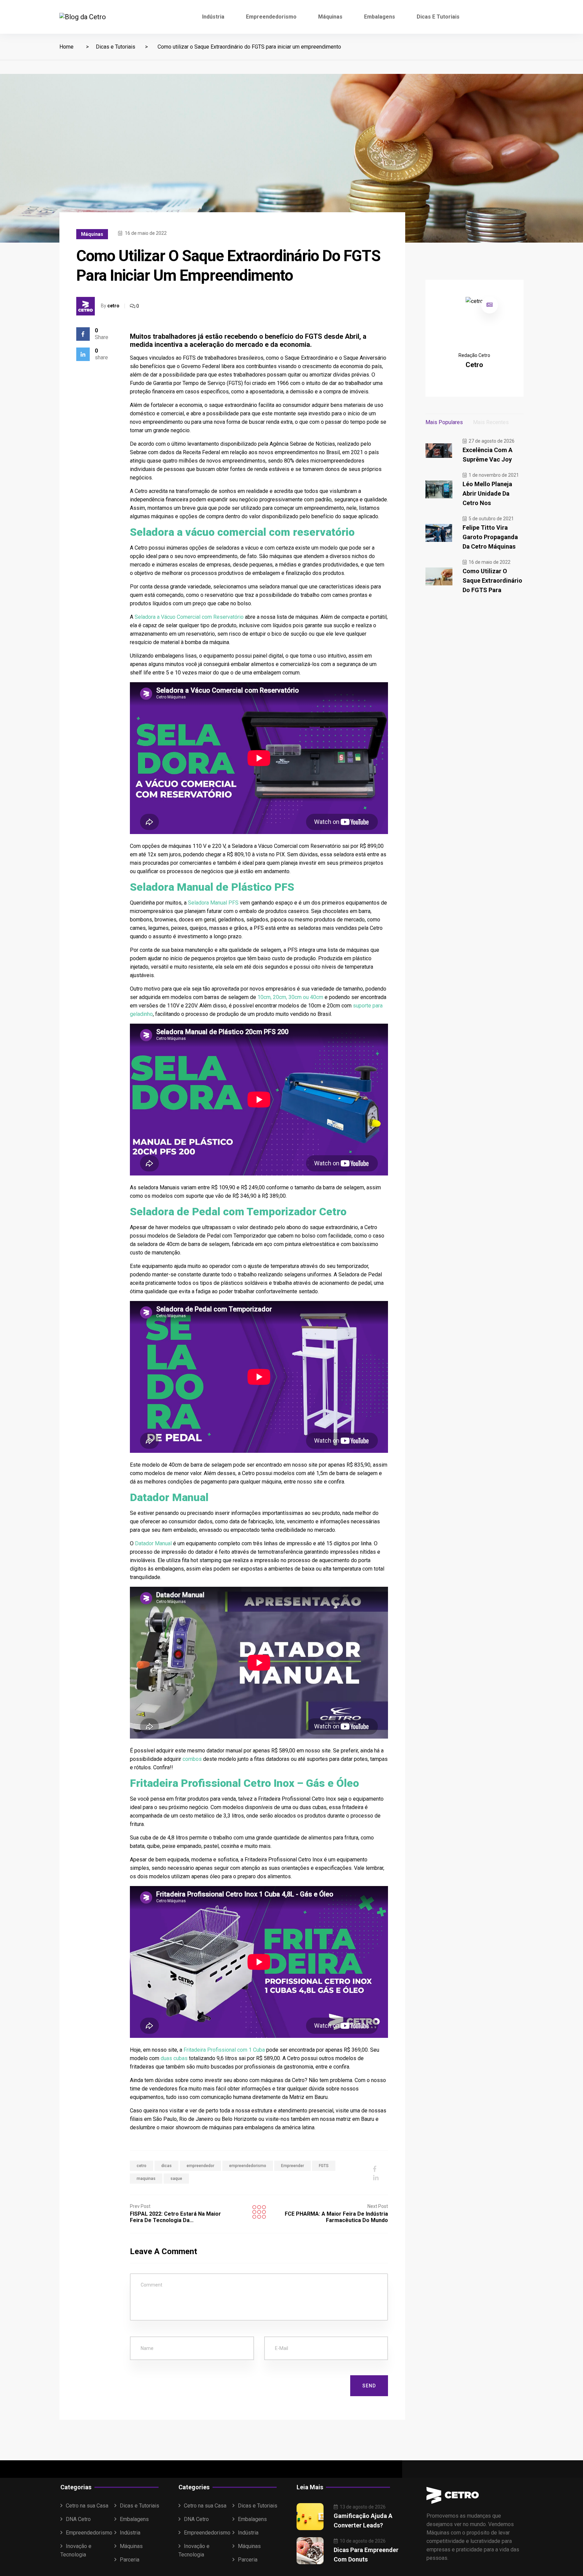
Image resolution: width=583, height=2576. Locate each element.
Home (66, 47)
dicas (166, 2166)
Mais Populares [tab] (444, 422)
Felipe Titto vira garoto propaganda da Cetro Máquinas (490, 537)
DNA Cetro (78, 2519)
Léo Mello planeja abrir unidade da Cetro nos (487, 493)
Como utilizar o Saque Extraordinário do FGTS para (492, 580)
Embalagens (380, 17)
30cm (295, 997)
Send (369, 2386)
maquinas (146, 2179)
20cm (280, 997)
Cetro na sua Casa (87, 2506)
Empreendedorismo (271, 17)
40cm (317, 997)
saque (176, 2179)
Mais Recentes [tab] (491, 422)
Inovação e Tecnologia (76, 2550)
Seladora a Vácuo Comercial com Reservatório (189, 617)
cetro (113, 306)
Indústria (213, 17)
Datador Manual (153, 1543)
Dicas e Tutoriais (438, 17)
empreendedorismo (248, 2166)
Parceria (130, 2560)
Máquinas (330, 17)
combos (193, 1759)
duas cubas (173, 2058)
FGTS (324, 2166)
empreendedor (200, 2166)
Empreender (293, 2166)
